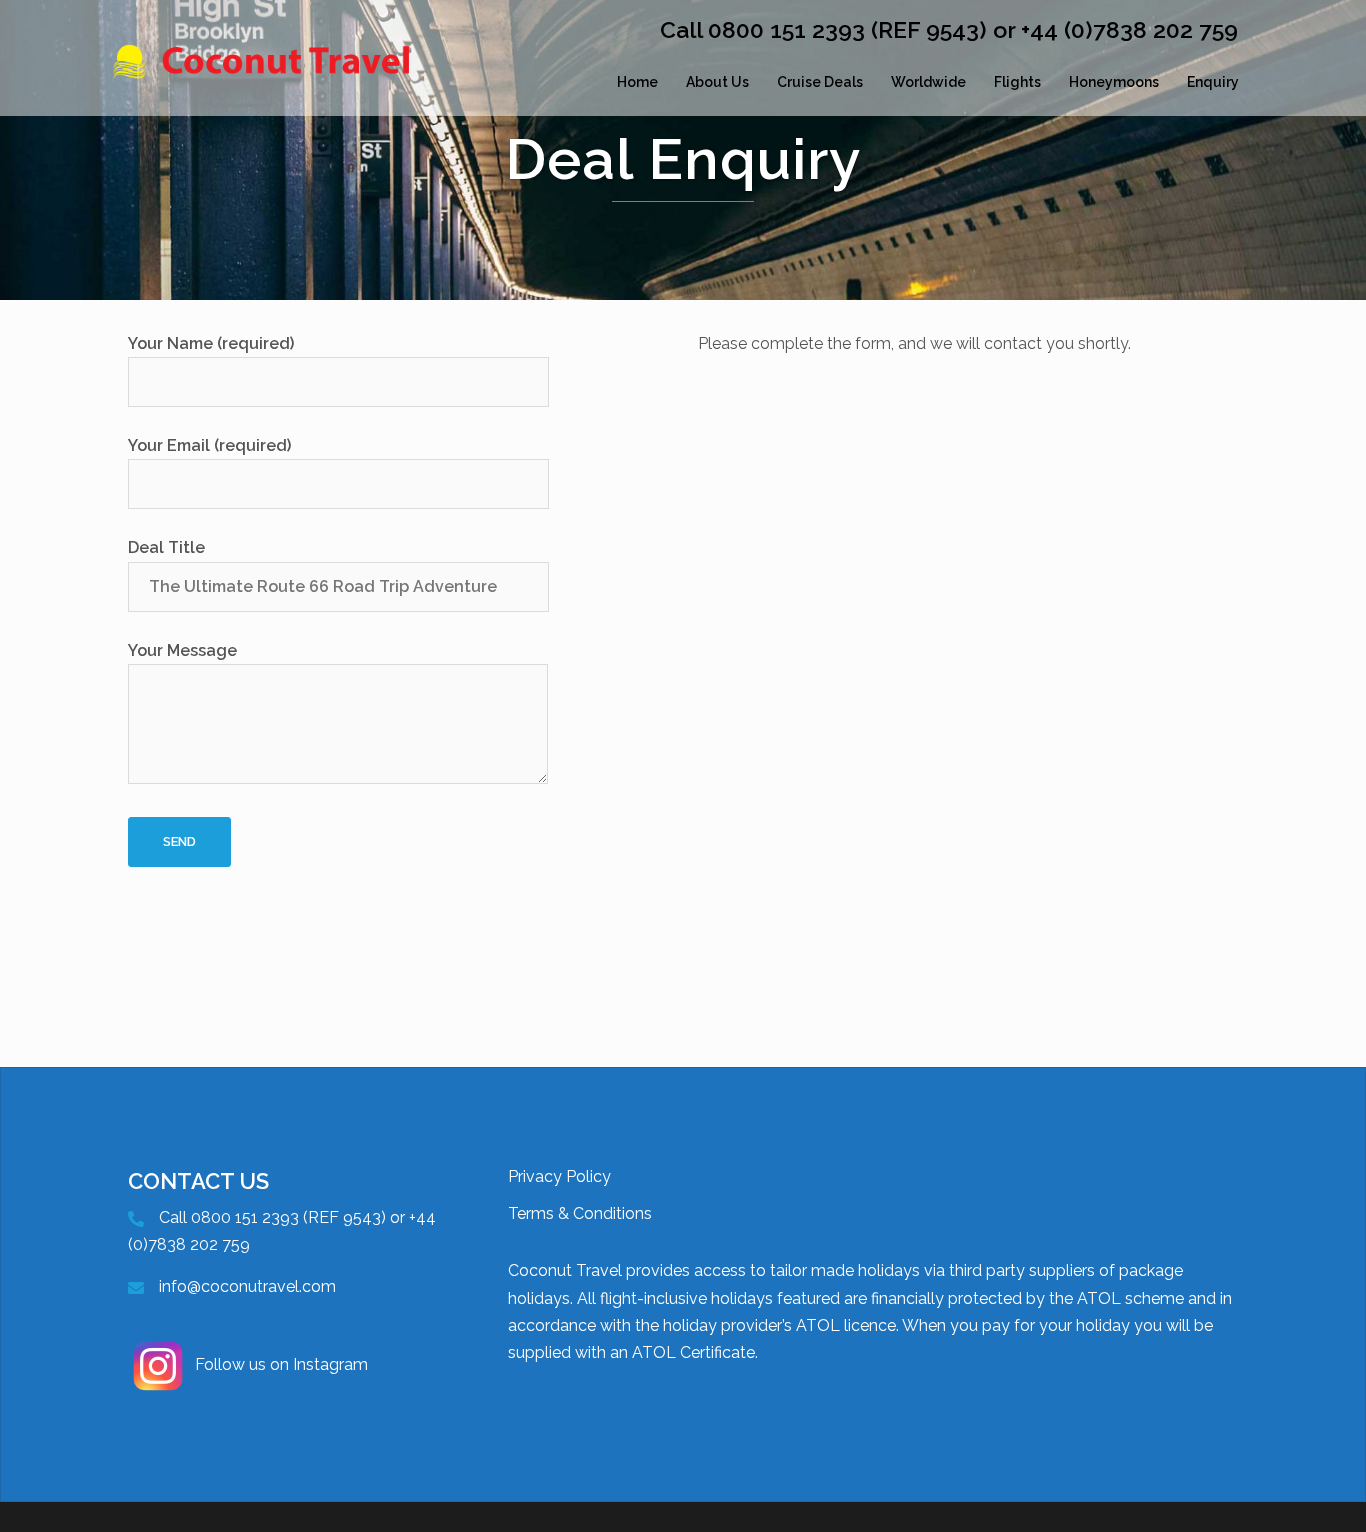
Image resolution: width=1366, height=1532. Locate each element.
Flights (1017, 82)
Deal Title (166, 547)
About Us (717, 82)
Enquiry (1213, 82)
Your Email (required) (209, 445)
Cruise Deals (820, 82)
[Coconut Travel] (293, 82)
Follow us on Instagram (281, 1364)
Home (637, 82)
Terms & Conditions (580, 1213)
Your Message (182, 650)
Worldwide (928, 82)
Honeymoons (1114, 82)
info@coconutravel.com (247, 1286)
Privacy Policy (559, 1176)
